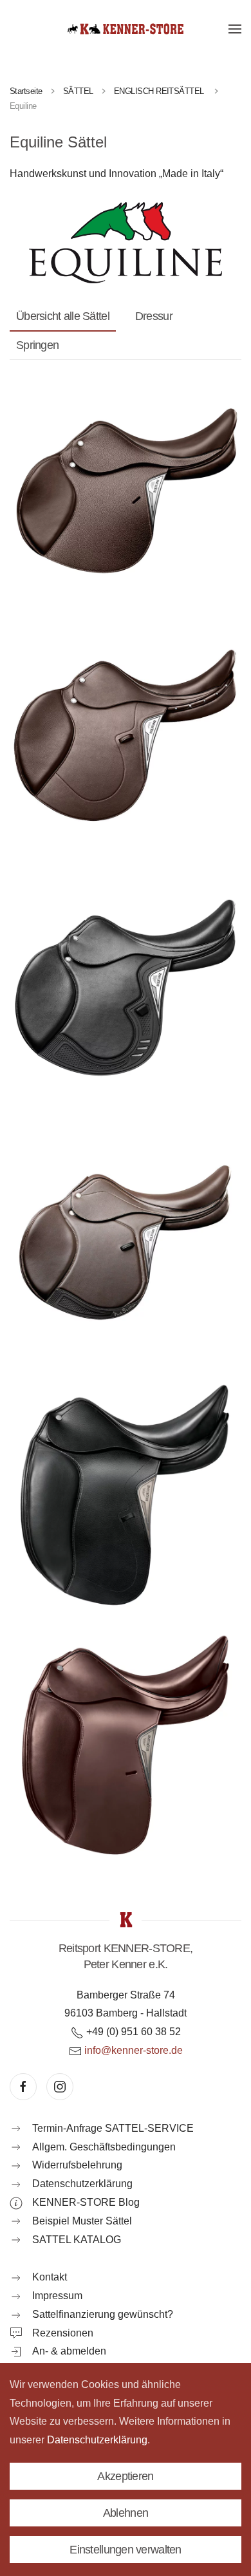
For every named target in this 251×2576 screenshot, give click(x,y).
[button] (235, 29)
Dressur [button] (154, 316)
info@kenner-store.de (134, 2050)
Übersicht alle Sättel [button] (63, 316)
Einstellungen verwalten (125, 2550)
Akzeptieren (125, 2476)
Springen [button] (37, 345)
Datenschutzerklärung (97, 2440)
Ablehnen (126, 2513)
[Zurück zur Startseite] (126, 29)
